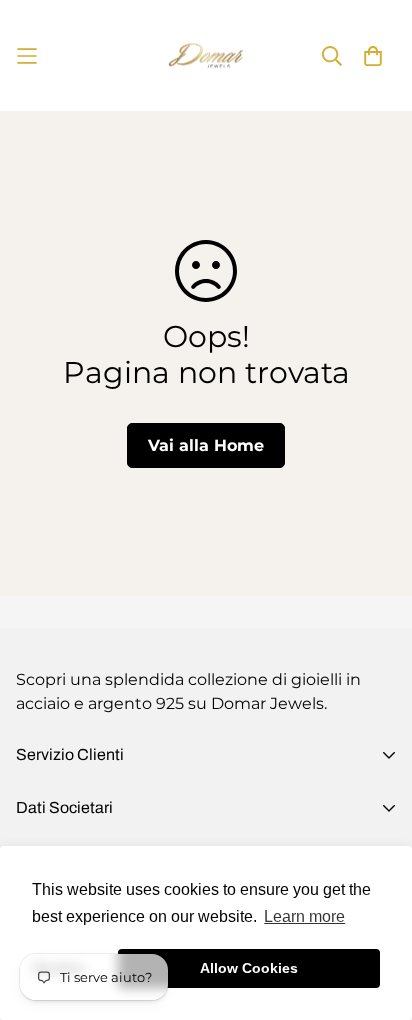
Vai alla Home (206, 445)
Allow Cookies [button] (249, 968)
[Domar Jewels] (206, 55)
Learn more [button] (304, 916)
